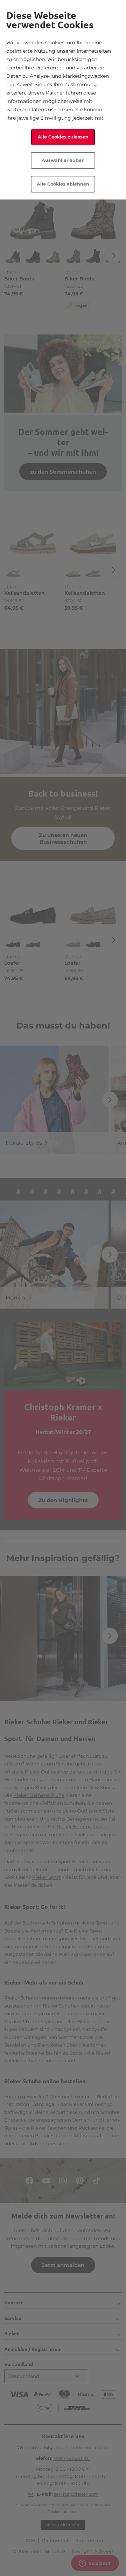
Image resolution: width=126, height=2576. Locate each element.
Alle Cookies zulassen (63, 137)
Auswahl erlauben (63, 160)
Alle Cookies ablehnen (63, 184)
